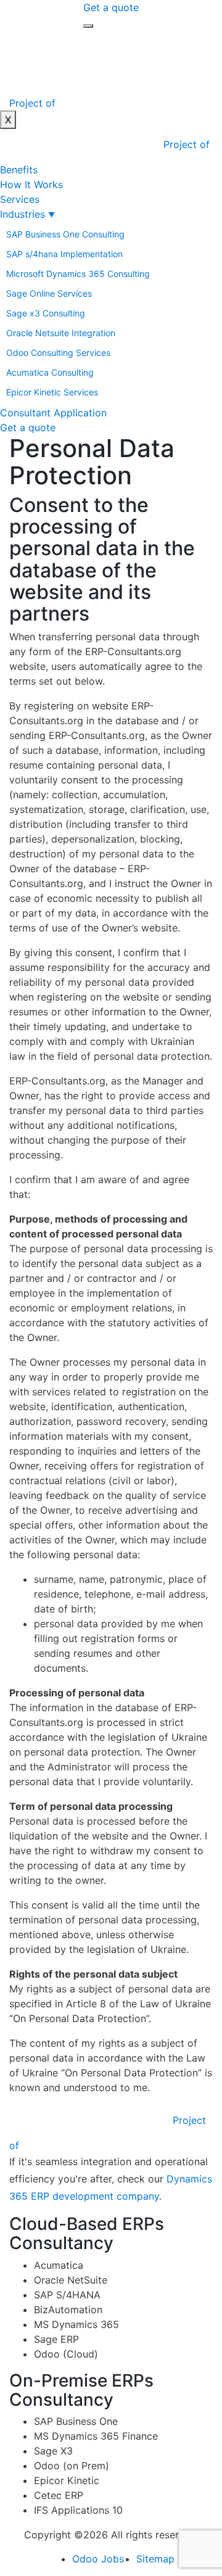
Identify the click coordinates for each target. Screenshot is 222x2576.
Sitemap (155, 2559)
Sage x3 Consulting (46, 313)
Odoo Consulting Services (58, 353)
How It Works (31, 184)
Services (20, 199)
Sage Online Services (49, 293)
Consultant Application (53, 413)
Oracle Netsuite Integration (61, 333)
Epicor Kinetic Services (52, 392)
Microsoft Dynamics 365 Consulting (78, 274)
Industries (23, 214)
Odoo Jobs (98, 2559)
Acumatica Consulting (50, 372)
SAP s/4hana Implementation (64, 254)
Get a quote (111, 7)
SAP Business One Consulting (65, 234)
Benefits (19, 170)
